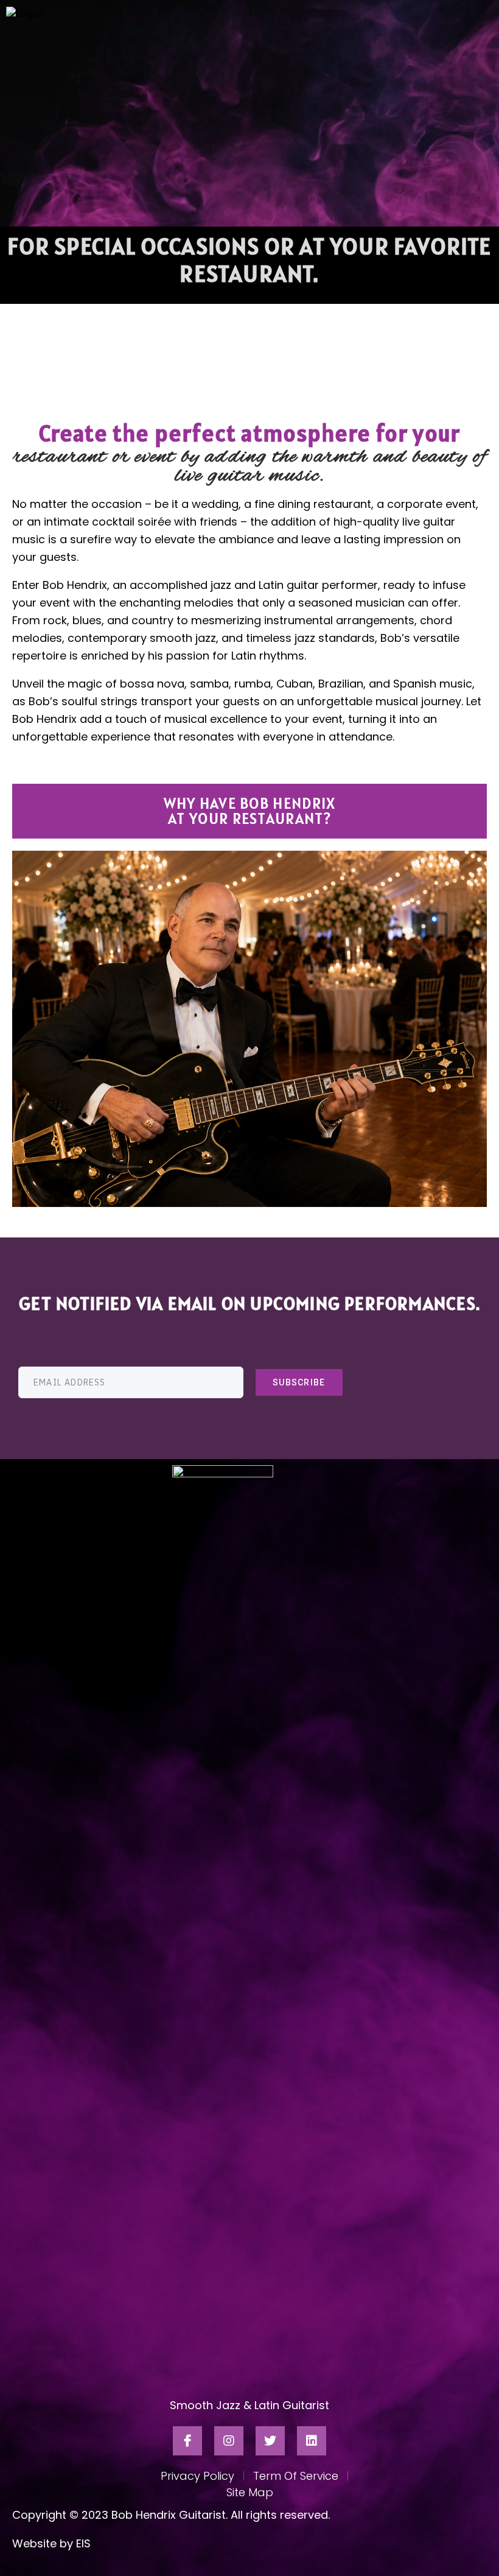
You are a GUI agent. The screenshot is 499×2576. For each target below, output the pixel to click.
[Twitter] (270, 2441)
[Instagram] (229, 2441)
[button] (249, 811)
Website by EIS (51, 2543)
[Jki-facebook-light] (187, 2441)
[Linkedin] (312, 2441)
